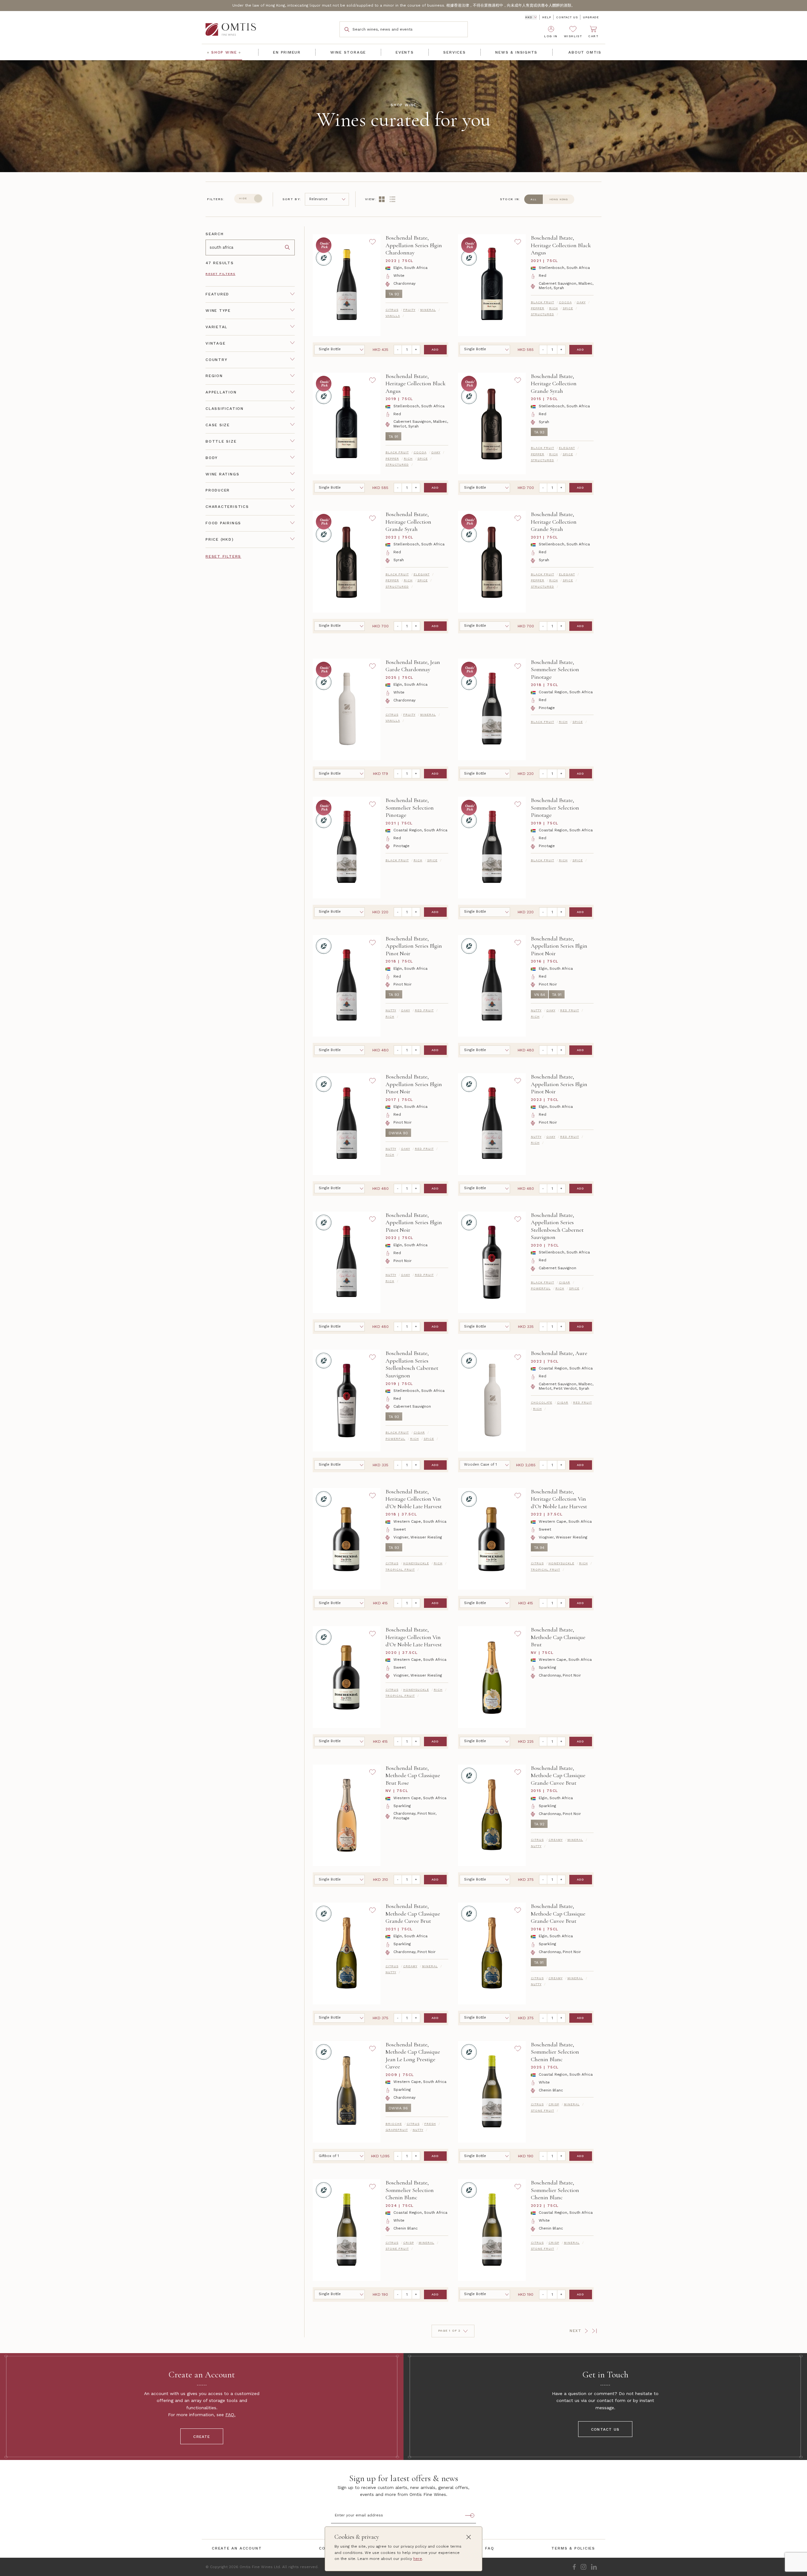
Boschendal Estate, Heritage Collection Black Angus (561, 245)
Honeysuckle (416, 1563)
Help (546, 17)
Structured (543, 314)
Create (202, 2437)
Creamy (556, 1840)
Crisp (554, 2104)
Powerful (541, 1288)
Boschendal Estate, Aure (559, 1353)
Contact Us (567, 17)
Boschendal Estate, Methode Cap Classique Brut (558, 1637)
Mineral (428, 310)
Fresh (430, 2124)
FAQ (230, 2415)
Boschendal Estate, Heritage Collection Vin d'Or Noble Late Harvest (414, 1499)
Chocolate (542, 1402)
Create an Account (237, 2548)
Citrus (392, 310)
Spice (568, 308)
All (534, 199)
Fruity (409, 310)
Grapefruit (397, 2130)
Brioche (394, 2124)
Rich (554, 308)
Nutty (391, 1010)
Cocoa (565, 302)
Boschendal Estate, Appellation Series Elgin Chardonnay (414, 245)
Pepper (538, 308)
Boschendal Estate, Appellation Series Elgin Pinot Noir (414, 946)
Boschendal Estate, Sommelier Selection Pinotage (555, 669)
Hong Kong (559, 199)
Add (435, 349)
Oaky (581, 302)
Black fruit (543, 302)
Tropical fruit (400, 1570)
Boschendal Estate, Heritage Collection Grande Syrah (554, 384)
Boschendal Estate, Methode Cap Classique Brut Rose (413, 1775)
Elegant (567, 448)
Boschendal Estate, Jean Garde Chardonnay (413, 666)
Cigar (565, 1282)
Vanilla (393, 316)
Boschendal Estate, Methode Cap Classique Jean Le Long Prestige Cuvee (413, 2056)
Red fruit (424, 1010)
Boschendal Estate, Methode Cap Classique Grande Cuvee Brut (558, 1775)
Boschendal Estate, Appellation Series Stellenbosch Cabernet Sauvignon (557, 1226)
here (418, 2559)
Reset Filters (221, 274)
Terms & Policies (573, 2548)
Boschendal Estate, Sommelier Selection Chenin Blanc (555, 2052)
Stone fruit (543, 2111)
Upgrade (591, 17)
